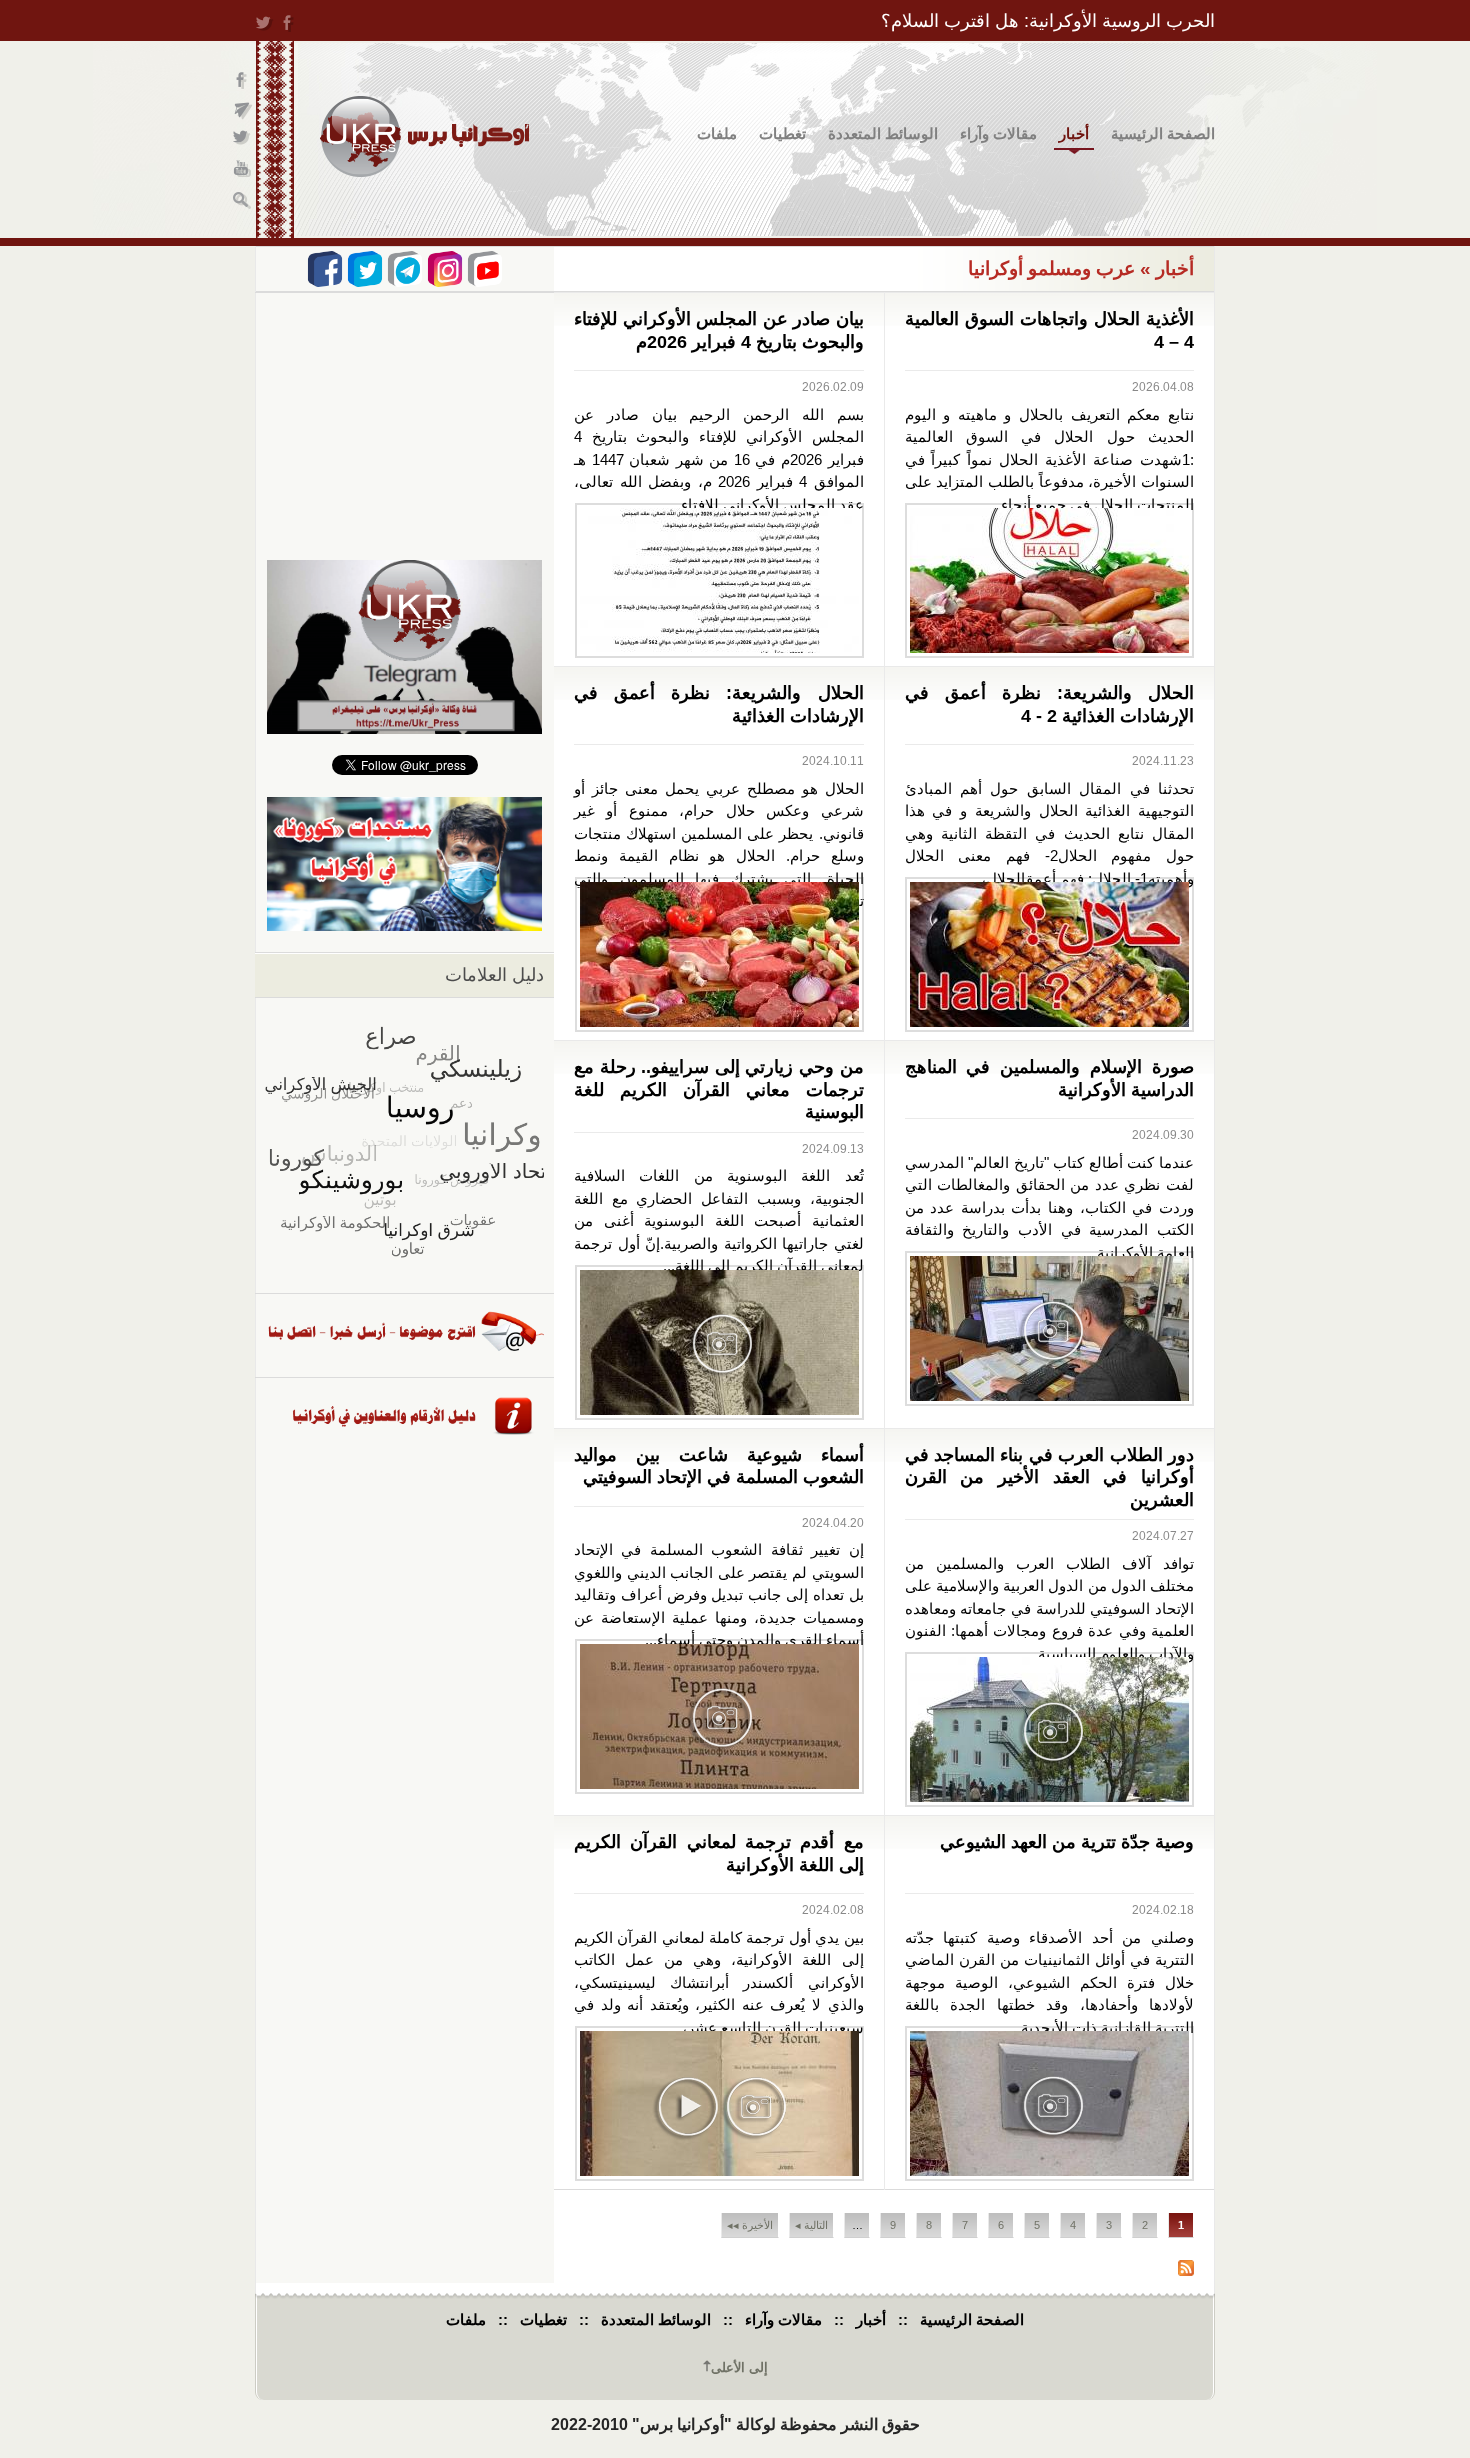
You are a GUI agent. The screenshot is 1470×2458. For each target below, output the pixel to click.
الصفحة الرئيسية (1163, 133)
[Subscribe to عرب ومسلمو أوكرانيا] (1186, 2270)
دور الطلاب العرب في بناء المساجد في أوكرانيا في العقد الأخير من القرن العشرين (1050, 1477)
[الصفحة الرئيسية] (424, 136)
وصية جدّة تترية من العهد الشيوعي (1067, 1842)
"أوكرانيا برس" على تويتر (242, 140)
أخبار (1074, 133)
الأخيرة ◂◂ (750, 2225)
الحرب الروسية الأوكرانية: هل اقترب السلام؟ (1048, 21)
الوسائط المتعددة (883, 133)
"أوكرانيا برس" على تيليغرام (242, 110)
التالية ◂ (811, 2225)
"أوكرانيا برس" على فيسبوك (242, 80)
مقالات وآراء (998, 133)
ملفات (717, 133)
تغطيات (782, 133)
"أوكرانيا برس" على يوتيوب (242, 170)
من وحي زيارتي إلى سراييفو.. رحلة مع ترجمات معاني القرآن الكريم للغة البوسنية (719, 1089)
